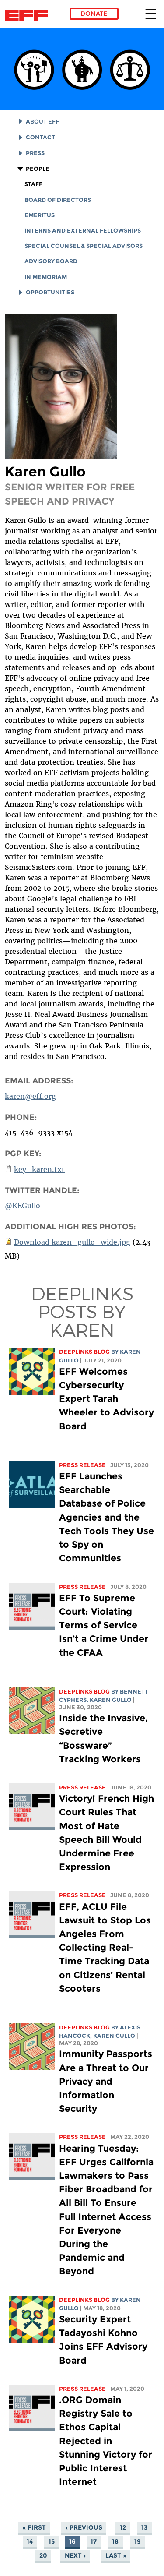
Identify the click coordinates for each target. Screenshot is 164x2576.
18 (115, 2541)
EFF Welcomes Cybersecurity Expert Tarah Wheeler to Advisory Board (106, 1399)
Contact (40, 137)
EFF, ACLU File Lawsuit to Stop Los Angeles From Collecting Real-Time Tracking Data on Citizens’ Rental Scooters (105, 1948)
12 (123, 2527)
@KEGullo (23, 1206)
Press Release (82, 1465)
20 (43, 2555)
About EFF (42, 122)
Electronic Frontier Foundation (29, 15)
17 (94, 2541)
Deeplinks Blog (84, 1352)
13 (144, 2527)
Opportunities (50, 292)
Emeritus (40, 215)
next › (75, 2555)
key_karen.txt (39, 1169)
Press (35, 153)
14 (30, 2541)
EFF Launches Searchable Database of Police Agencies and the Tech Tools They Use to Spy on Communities (106, 1517)
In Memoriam (46, 277)
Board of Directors (58, 200)
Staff (33, 184)
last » (116, 2555)
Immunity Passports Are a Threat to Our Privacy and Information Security (106, 2081)
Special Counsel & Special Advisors (84, 246)
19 (138, 2541)
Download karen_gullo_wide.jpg (72, 1242)
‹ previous (84, 2527)
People (38, 169)
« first (34, 2527)
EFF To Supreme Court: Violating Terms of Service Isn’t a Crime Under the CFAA (104, 1625)
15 (52, 2541)
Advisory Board (51, 261)
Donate (94, 14)
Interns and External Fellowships (83, 231)
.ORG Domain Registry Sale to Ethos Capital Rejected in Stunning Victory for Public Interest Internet (106, 2441)
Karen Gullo (111, 1700)
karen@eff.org (30, 1096)
